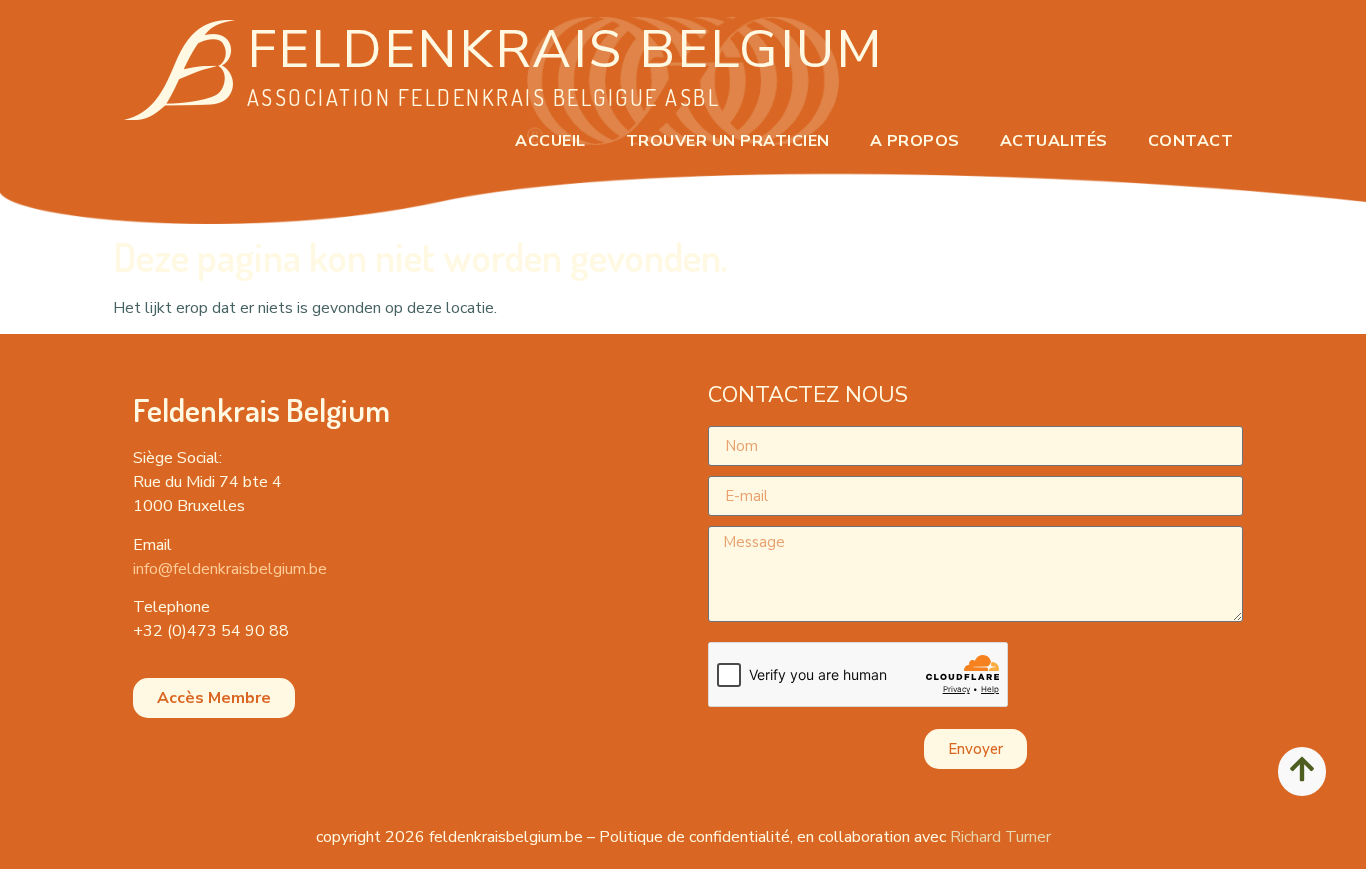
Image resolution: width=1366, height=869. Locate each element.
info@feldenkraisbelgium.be (230, 569)
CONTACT (1191, 141)
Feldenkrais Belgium (565, 49)
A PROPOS (915, 141)
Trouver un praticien (728, 141)
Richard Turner (1000, 837)
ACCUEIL (550, 141)
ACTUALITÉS (1054, 141)
